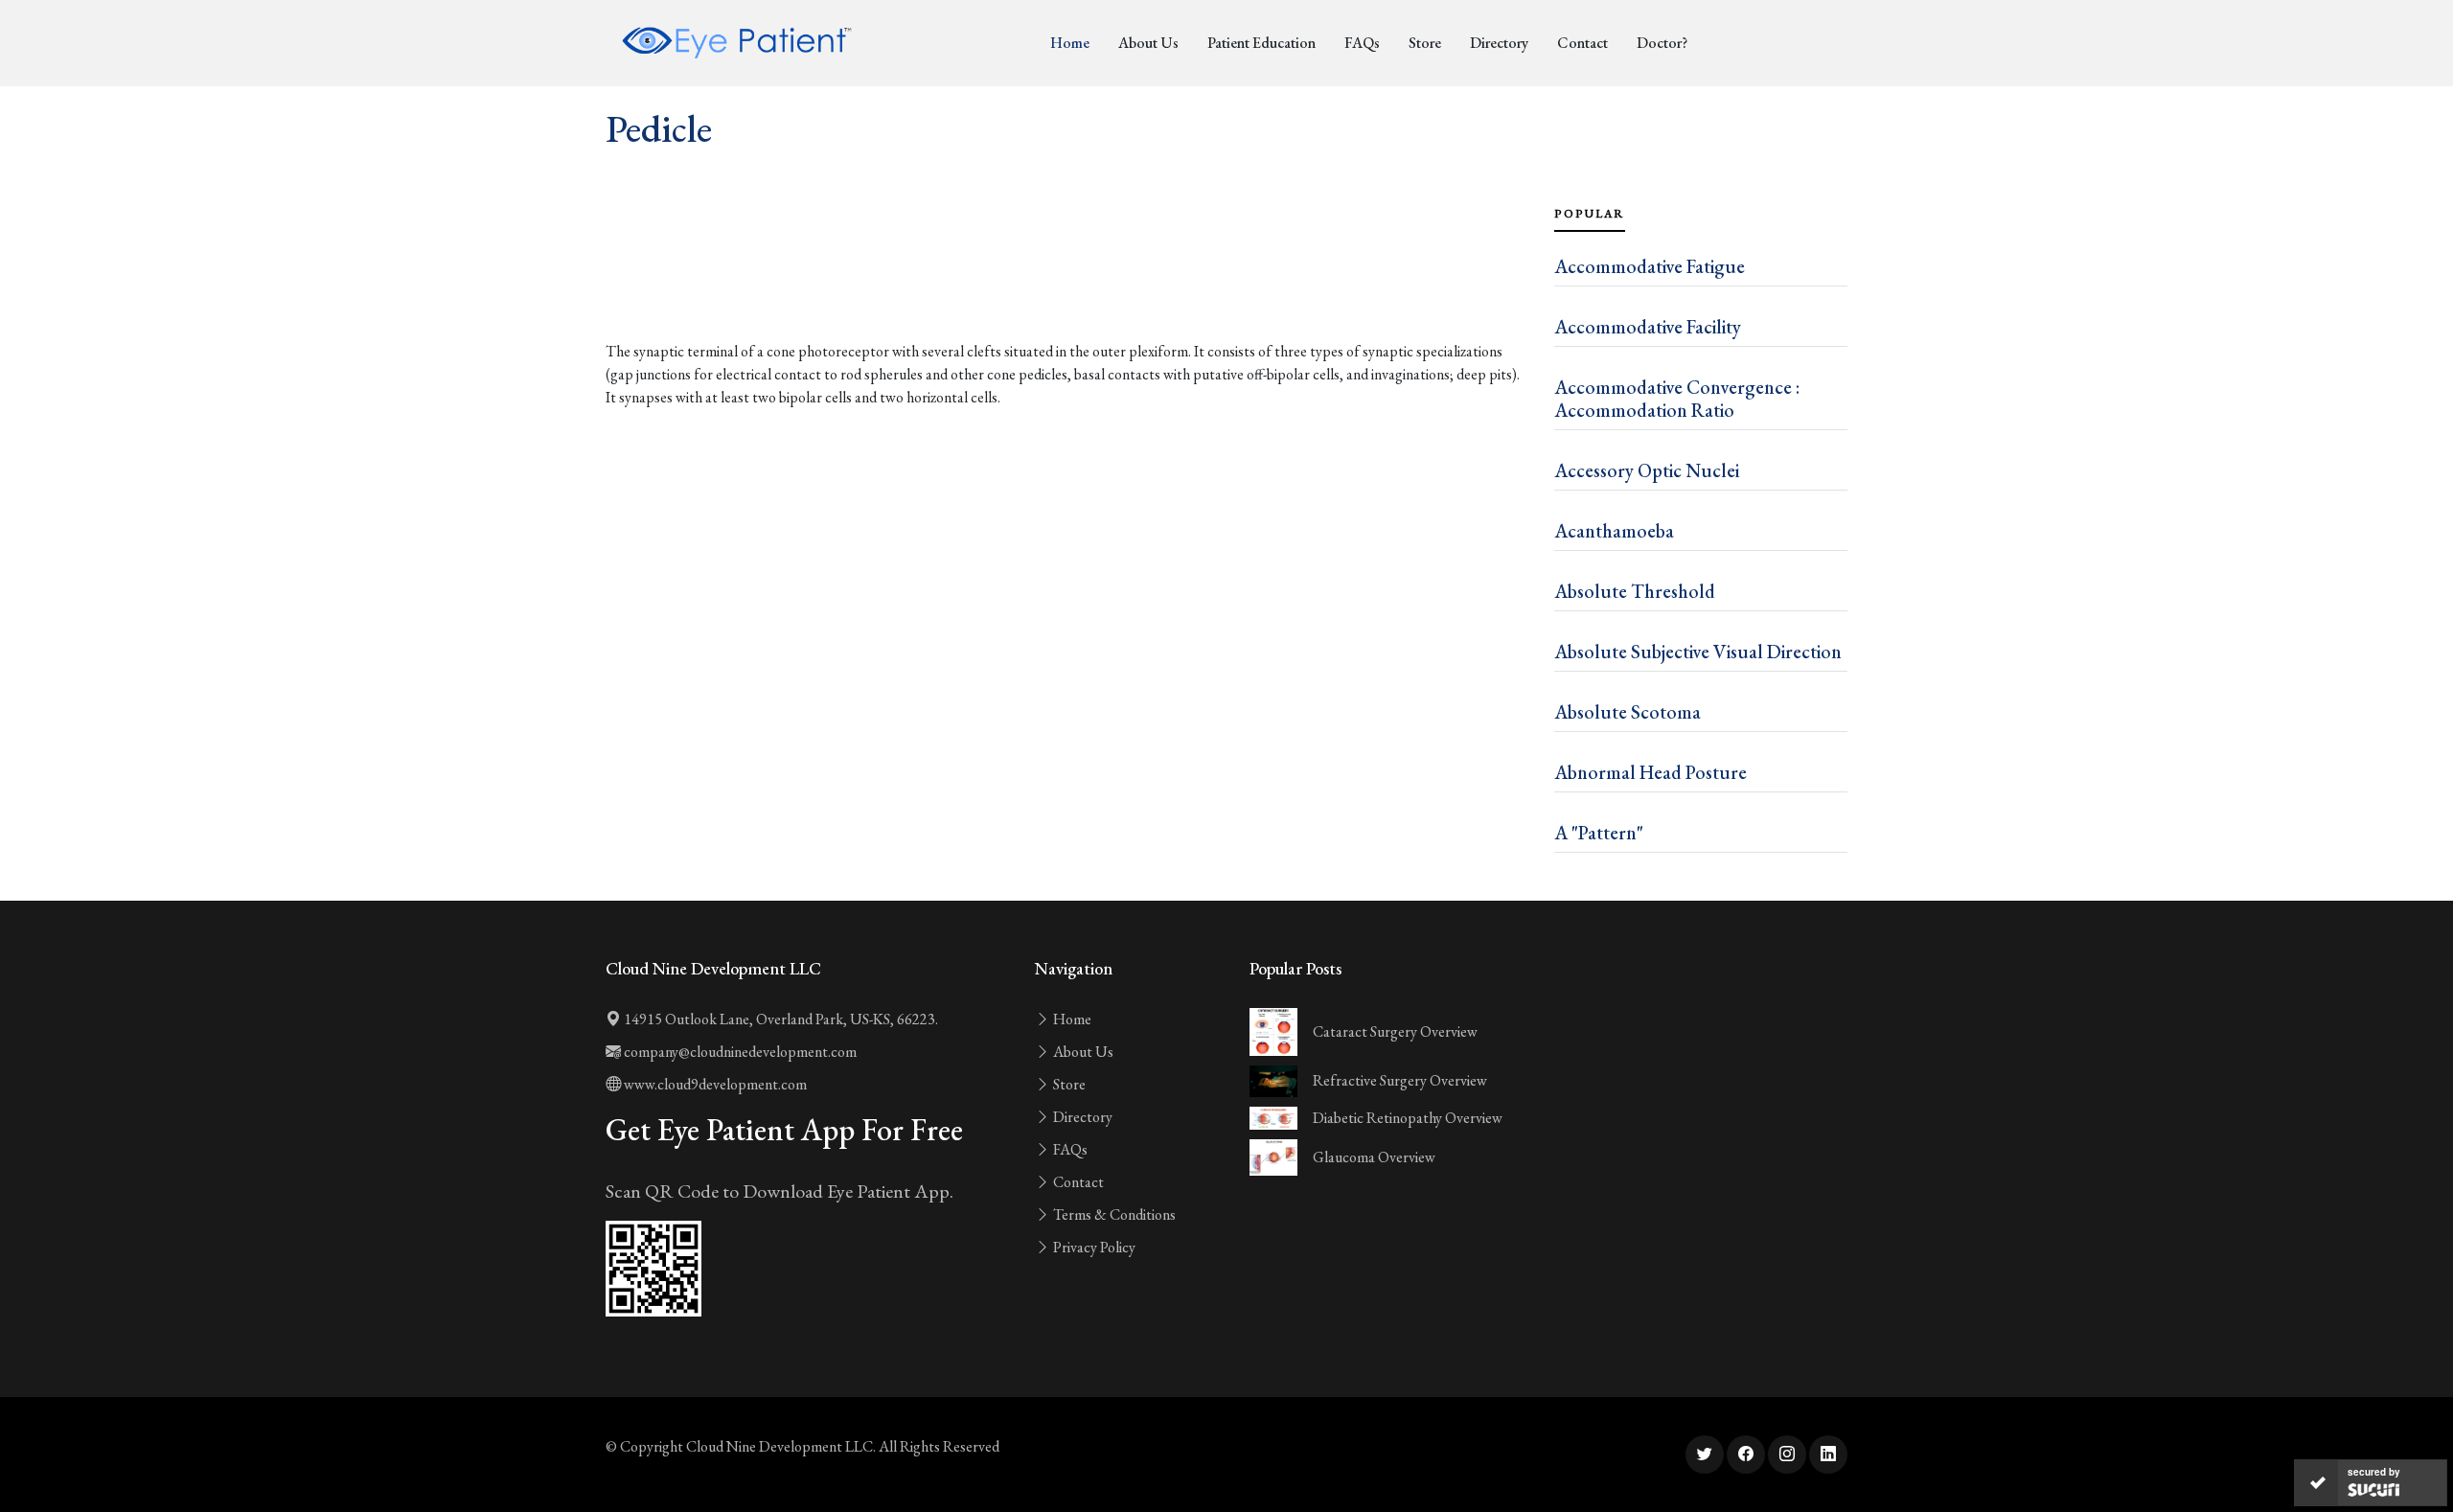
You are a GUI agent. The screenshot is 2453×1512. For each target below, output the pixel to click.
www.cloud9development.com (714, 1084)
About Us (1148, 43)
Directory (1499, 43)
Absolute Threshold (1635, 591)
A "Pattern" (1599, 833)
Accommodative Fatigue (1650, 266)
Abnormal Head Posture (1651, 772)
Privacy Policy (1093, 1247)
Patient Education (1261, 43)
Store (1425, 43)
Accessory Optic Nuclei (1647, 470)
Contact (1582, 43)
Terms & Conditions (1113, 1214)
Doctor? (1662, 43)
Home (1070, 43)
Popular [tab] (1590, 214)
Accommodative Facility (1648, 327)
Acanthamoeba (1614, 531)
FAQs (1362, 43)
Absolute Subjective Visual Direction (1698, 652)
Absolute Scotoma (1628, 712)
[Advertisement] (1068, 288)
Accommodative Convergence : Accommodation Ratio (1677, 399)
